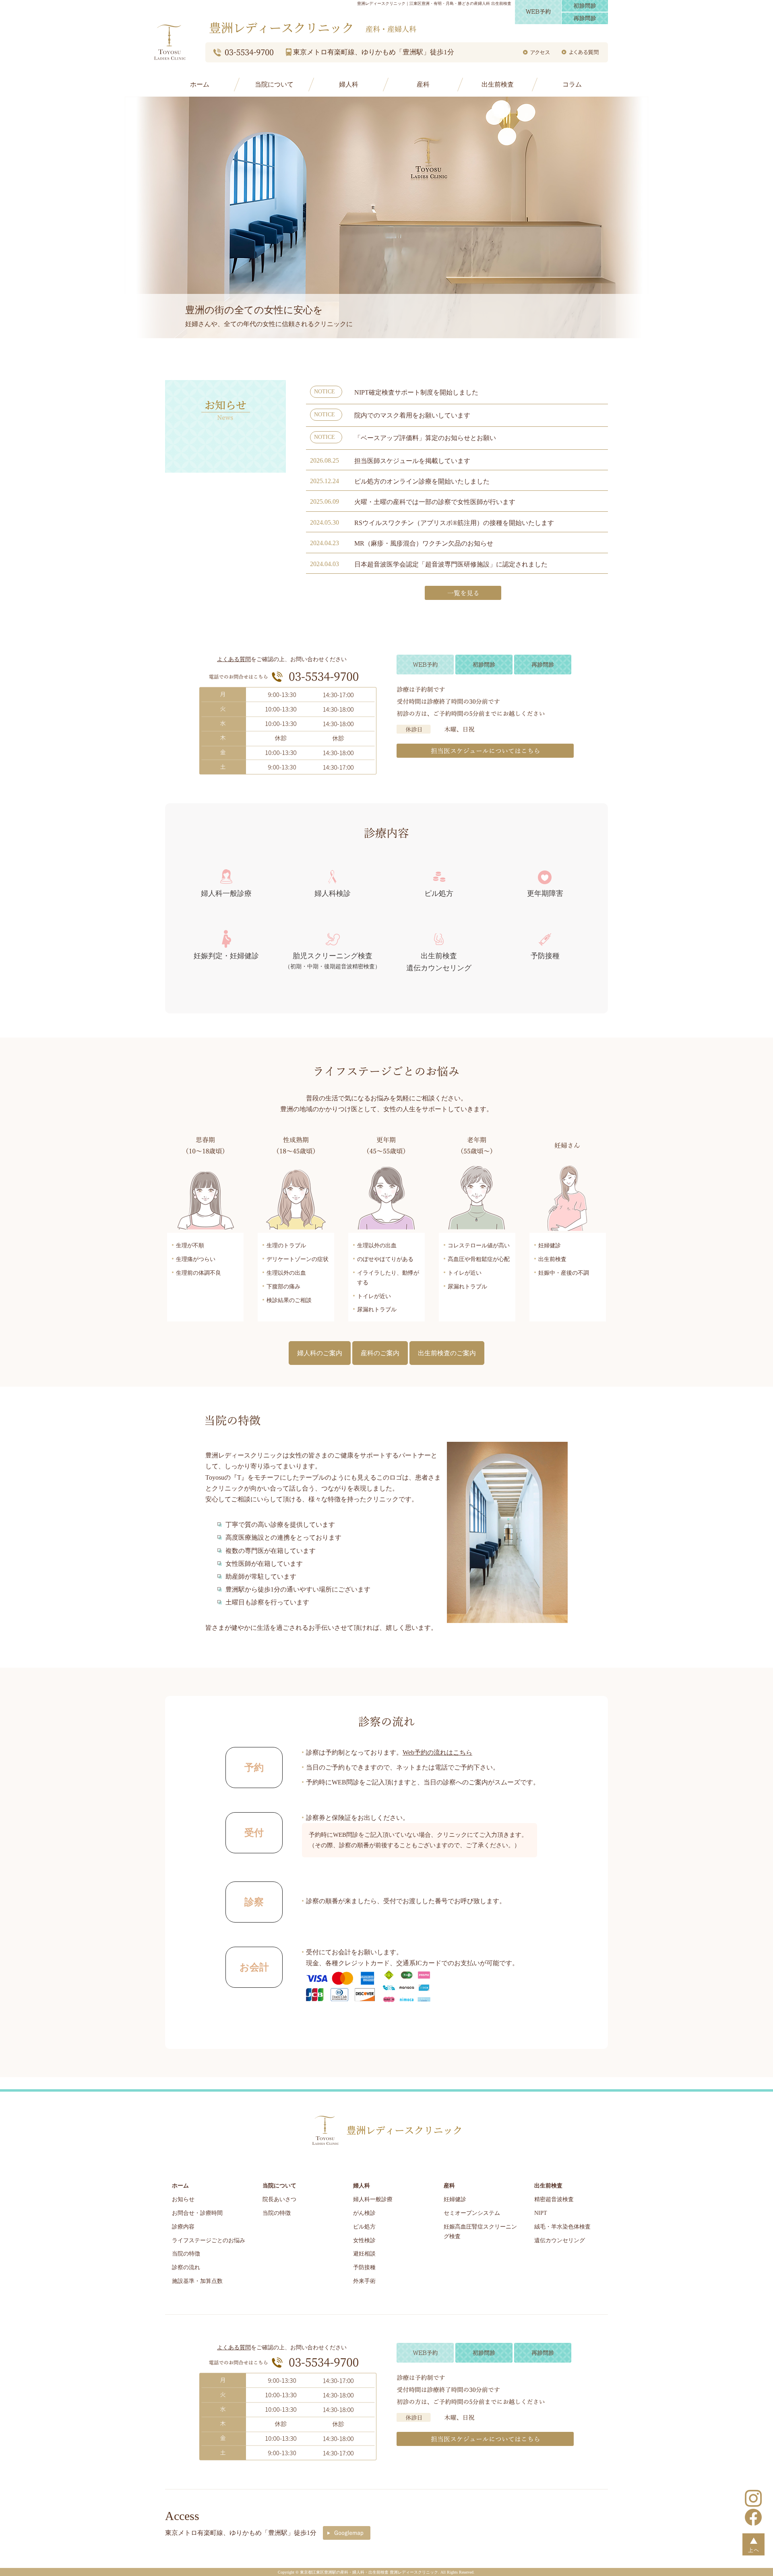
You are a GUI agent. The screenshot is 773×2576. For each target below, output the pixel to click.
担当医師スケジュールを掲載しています (412, 461)
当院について (274, 84)
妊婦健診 (455, 2199)
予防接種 (545, 956)
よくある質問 (234, 659)
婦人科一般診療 (226, 893)
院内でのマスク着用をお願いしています (412, 415)
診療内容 (183, 2227)
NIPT (541, 2213)
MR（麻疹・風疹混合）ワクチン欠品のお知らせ (424, 543)
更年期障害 (545, 893)
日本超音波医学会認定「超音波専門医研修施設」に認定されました (451, 564)
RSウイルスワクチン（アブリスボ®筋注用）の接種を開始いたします (454, 523)
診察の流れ (186, 2267)
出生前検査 (498, 84)
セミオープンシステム (472, 2213)
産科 (423, 84)
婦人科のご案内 (320, 1353)
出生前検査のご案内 (447, 1353)
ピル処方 (439, 893)
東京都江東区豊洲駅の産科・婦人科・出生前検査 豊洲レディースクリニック (369, 2572)
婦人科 (349, 84)
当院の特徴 (186, 2254)
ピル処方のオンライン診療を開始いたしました (422, 481)
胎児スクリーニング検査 (333, 961)
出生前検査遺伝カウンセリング (439, 962)
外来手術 (364, 2281)
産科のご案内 (380, 1353)
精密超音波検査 (554, 2199)
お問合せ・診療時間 (197, 2213)
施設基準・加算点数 (197, 2281)
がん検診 (364, 2213)
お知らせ (183, 2199)
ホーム (200, 84)
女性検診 (364, 2240)
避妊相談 (364, 2254)
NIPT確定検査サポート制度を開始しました (416, 392)
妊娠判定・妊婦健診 (226, 956)
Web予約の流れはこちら (437, 1752)
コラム (572, 84)
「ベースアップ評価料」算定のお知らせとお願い (425, 438)
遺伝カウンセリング (560, 2240)
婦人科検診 (333, 893)
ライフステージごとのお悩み (209, 2240)
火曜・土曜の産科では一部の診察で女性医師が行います (435, 502)
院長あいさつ (279, 2199)
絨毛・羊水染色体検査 (562, 2227)
